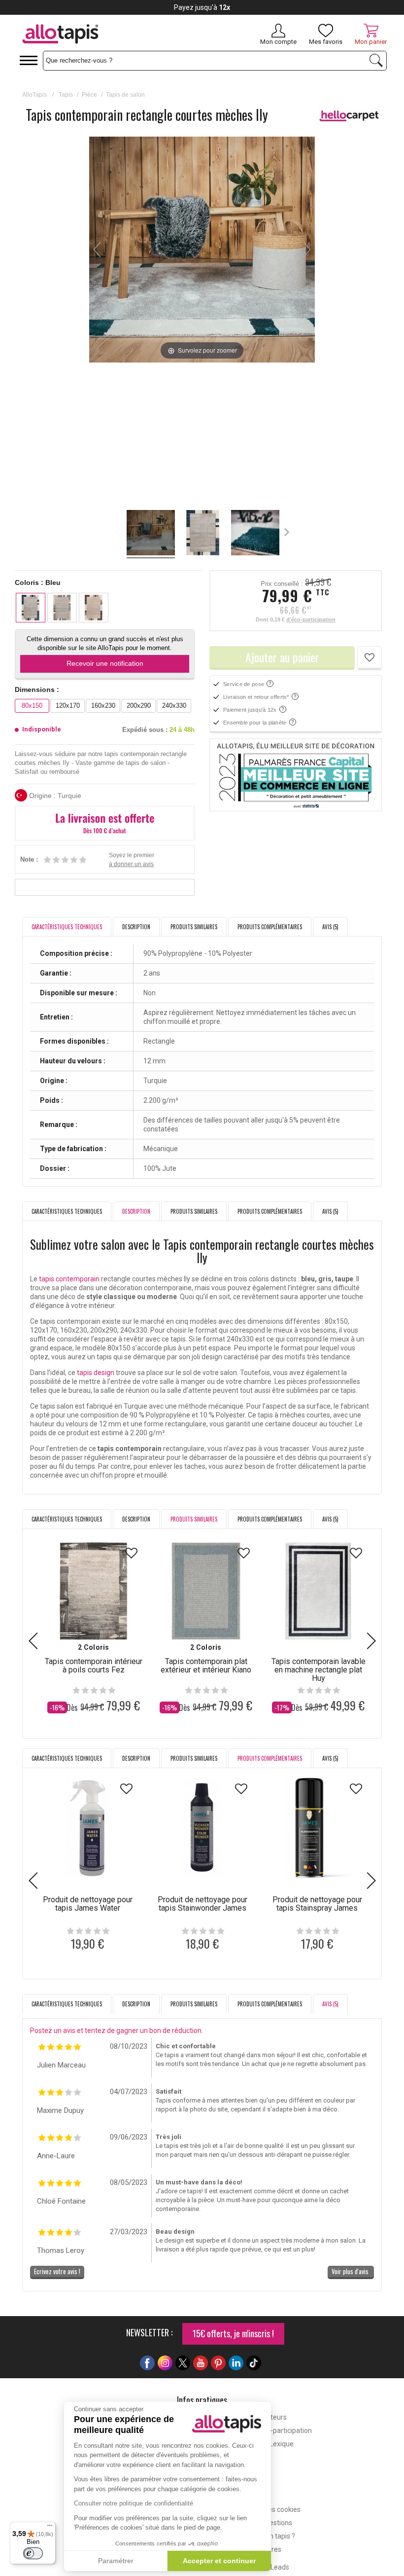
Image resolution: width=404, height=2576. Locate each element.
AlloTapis (34, 95)
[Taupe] (94, 608)
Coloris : (38, 582)
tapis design (96, 1373)
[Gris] (62, 608)
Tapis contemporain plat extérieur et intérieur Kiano (206, 1666)
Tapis (66, 95)
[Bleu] (31, 608)
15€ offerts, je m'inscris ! (233, 2333)
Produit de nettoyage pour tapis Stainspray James (317, 1904)
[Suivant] (307, 250)
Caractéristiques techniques (67, 1211)
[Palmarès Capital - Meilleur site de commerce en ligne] (296, 775)
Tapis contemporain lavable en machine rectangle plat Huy (319, 1670)
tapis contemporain (69, 1279)
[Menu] (50, 2528)
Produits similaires (194, 927)
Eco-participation (286, 2431)
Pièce (89, 95)
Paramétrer (116, 2561)
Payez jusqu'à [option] (202, 7)
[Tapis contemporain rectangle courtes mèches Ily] (151, 534)
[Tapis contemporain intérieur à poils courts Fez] (94, 1591)
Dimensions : (37, 689)
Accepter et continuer (219, 2561)
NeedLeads (272, 2567)
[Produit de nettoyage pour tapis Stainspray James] (317, 1828)
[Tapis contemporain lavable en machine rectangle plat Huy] (318, 1591)
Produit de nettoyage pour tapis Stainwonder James (202, 1904)
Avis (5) (330, 927)
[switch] (33, 2553)
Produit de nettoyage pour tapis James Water (88, 1904)
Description (136, 927)
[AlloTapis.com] (95, 35)
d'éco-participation (311, 619)
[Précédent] (97, 250)
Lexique (282, 2444)
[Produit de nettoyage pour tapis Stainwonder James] (202, 1828)
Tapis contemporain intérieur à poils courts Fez (94, 1666)
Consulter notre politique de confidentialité (134, 2503)
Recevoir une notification (105, 663)
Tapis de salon (125, 95)
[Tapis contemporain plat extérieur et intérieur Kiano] (206, 1591)
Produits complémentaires (270, 927)
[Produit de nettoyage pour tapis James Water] (87, 1828)
